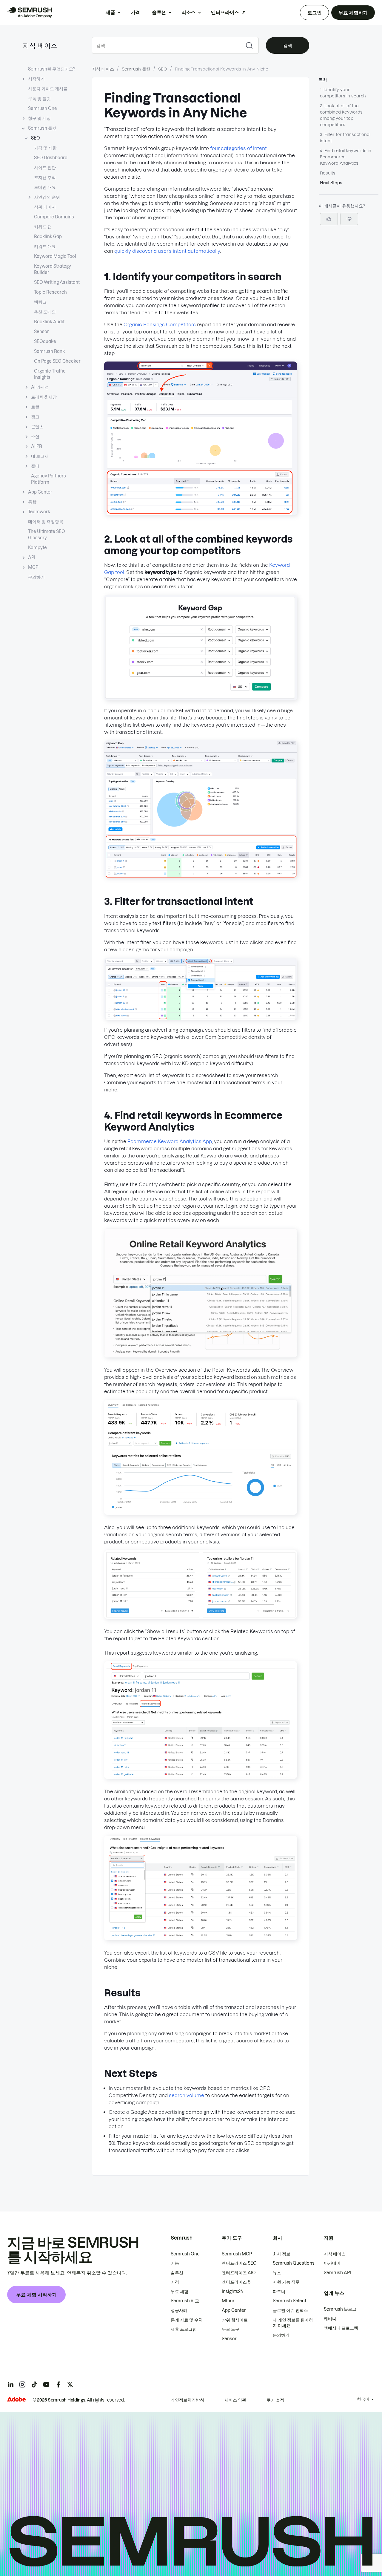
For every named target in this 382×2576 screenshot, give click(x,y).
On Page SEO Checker (57, 361)
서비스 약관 (235, 2400)
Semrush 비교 (185, 2301)
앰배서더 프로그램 (341, 2328)
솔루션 (159, 12)
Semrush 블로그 (340, 2309)
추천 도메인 (45, 312)
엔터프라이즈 (225, 12)
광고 (35, 417)
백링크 (40, 302)
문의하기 (36, 577)
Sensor (41, 332)
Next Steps (331, 183)
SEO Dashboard (51, 158)
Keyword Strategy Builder (53, 269)
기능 (175, 2263)
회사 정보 (282, 2254)
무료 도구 (231, 2329)
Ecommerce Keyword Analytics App (170, 1141)
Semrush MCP (237, 2254)
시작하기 (36, 79)
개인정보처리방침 (187, 2400)
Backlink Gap (48, 237)
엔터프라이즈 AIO (239, 2273)
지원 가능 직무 (286, 2282)
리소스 (188, 12)
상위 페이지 (45, 207)
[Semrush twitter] (70, 2384)
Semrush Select (289, 2301)
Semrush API (337, 2273)
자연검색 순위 (47, 197)
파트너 (279, 2292)
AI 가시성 (40, 387)
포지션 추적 (45, 177)
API (32, 558)
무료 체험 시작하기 (36, 2295)
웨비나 (330, 2319)
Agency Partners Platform (48, 479)
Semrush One (43, 108)
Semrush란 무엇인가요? (52, 69)
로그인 (314, 13)
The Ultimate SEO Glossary (47, 535)
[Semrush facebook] (58, 2384)
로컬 (35, 407)
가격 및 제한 (45, 148)
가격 (135, 12)
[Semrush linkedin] (10, 2384)
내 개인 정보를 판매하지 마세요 (293, 2323)
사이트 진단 (45, 168)
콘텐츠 (37, 427)
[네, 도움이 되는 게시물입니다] (329, 219)
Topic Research (50, 292)
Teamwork (39, 512)
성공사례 (179, 2310)
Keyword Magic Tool (55, 256)
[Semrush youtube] (46, 2384)
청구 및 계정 (39, 118)
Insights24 (232, 2292)
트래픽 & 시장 (44, 397)
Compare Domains (54, 217)
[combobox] (166, 45)
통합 (32, 502)
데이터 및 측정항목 (46, 522)
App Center (40, 492)
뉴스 (277, 2273)
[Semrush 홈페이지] (30, 13)
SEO (36, 138)
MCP (33, 567)
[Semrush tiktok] (34, 2384)
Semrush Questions (294, 2263)
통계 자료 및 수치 (187, 2320)
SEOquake (45, 341)
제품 (110, 12)
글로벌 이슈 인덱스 (290, 2310)
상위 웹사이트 (235, 2320)
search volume (187, 2095)
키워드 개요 (45, 246)
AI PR (37, 446)
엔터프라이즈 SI (237, 2282)
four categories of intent (238, 148)
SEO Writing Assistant (57, 282)
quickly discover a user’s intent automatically (167, 251)
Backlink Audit (49, 322)
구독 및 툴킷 (39, 99)
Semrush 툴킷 (42, 128)
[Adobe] (16, 2399)
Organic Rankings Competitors (160, 324)
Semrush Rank (49, 351)
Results (328, 173)
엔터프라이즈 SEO (239, 2263)
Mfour (228, 2301)
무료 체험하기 (353, 13)
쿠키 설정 (275, 2400)
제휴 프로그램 (184, 2329)
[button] (349, 219)
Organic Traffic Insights (50, 374)
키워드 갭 (43, 227)
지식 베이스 (40, 45)
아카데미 (332, 2263)
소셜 (35, 437)
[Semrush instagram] (22, 2384)
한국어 (363, 2399)
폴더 (35, 466)
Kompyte (37, 548)
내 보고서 (40, 456)
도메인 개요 (45, 187)
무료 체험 (180, 2292)
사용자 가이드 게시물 (48, 89)
